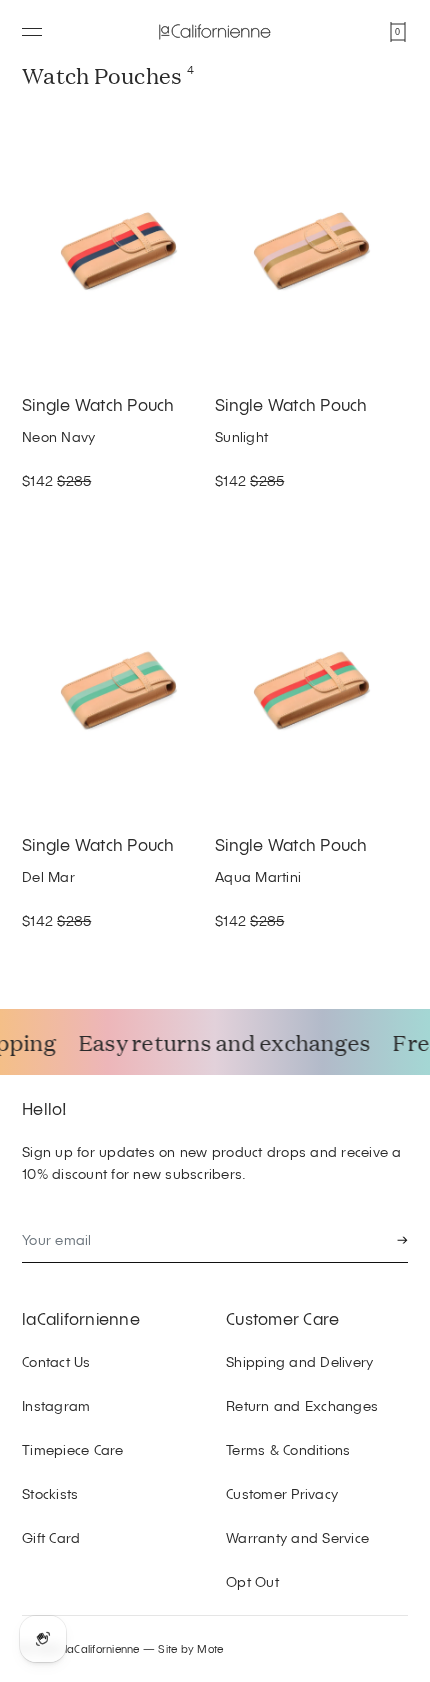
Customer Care (282, 1318)
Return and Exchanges (302, 1405)
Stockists (50, 1493)
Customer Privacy (282, 1493)
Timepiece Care (73, 1449)
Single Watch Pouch (98, 404)
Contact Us (56, 1361)
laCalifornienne (81, 1318)
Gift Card (51, 1537)
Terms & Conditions (288, 1449)
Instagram (56, 1405)
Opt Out (252, 1581)
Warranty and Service (297, 1537)
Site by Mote (190, 1648)
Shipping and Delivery (299, 1361)
